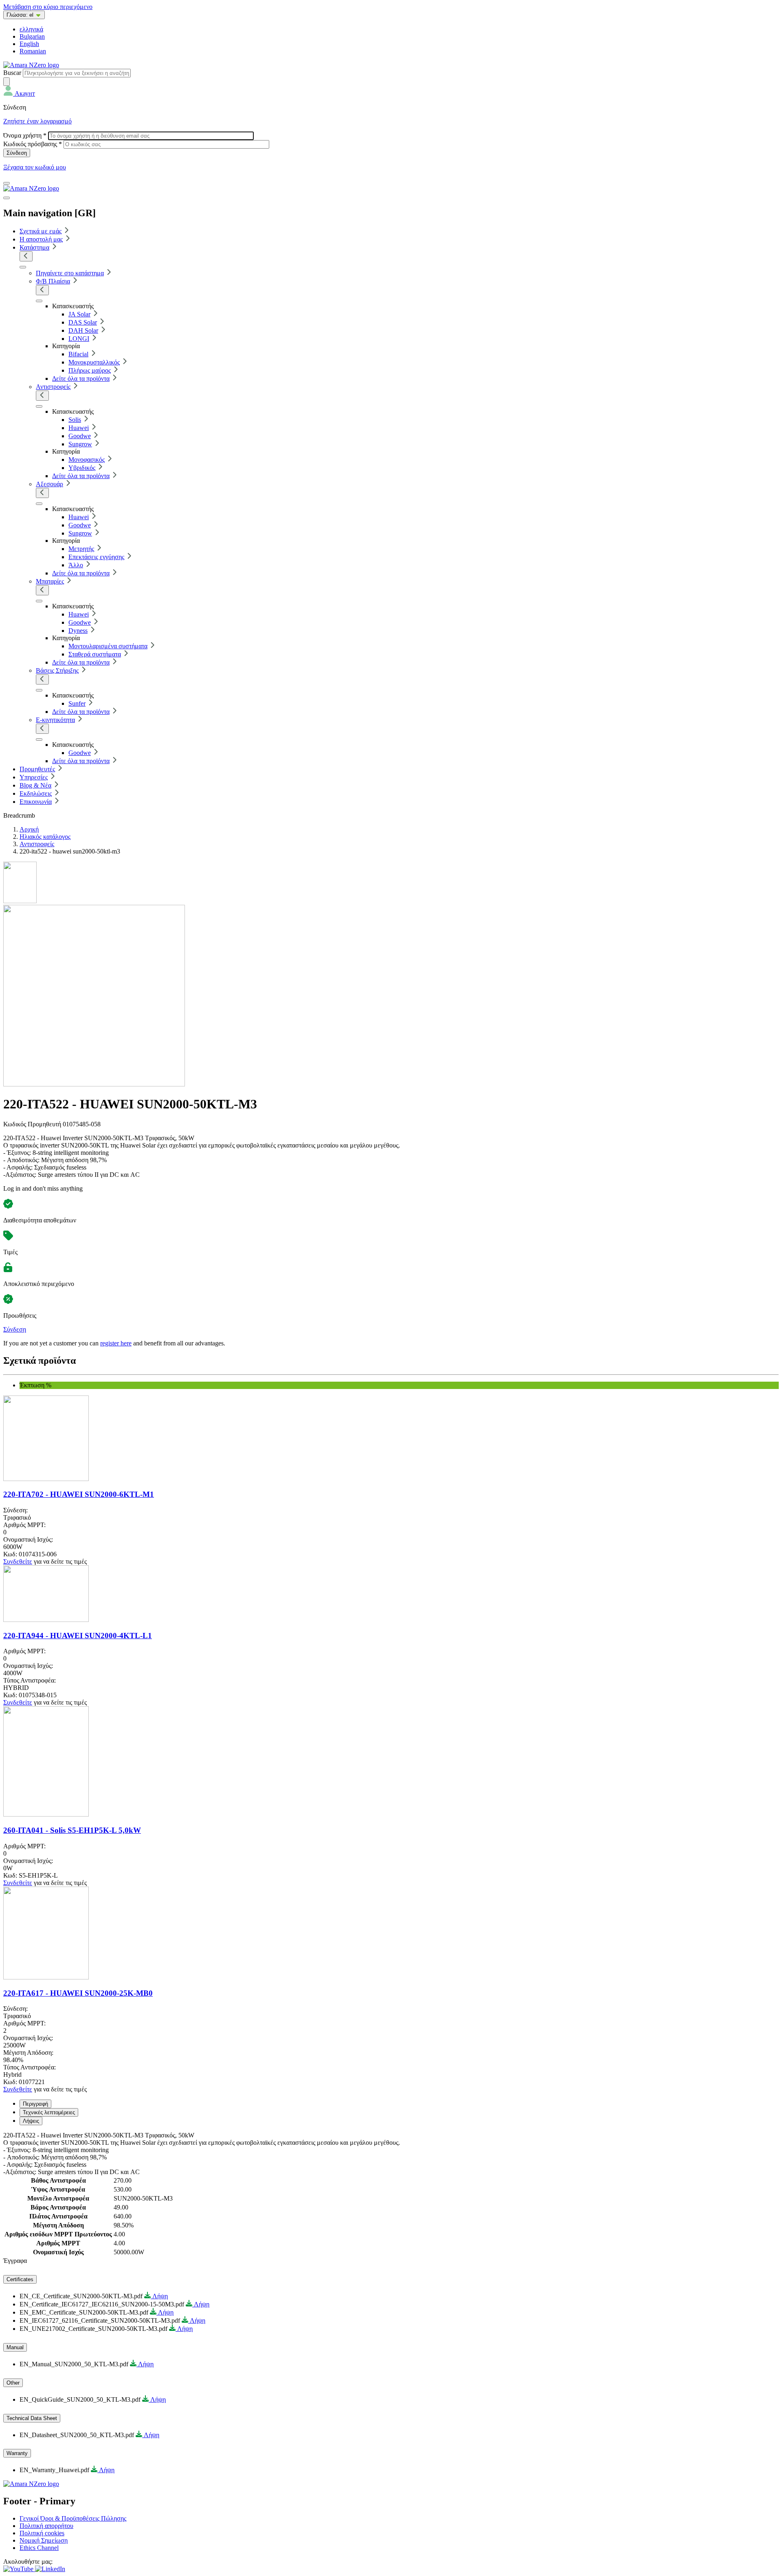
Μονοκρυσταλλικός (94, 362)
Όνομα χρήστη (25, 135)
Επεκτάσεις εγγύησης (96, 557)
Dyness (78, 631)
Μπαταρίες (50, 581)
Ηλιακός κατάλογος (45, 837)
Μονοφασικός (87, 460)
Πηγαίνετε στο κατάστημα (70, 273)
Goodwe (80, 436)
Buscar (12, 73)
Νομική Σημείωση (44, 2540)
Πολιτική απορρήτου (46, 2526)
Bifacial (78, 354)
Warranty (17, 2453)
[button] (19, 93)
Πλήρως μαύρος (90, 370)
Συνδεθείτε (18, 1561)
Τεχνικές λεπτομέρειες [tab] (49, 2112)
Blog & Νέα (35, 785)
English (29, 44)
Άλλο (76, 565)
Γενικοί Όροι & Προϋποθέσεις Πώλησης (73, 2518)
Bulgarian (32, 36)
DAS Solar (83, 322)
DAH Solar (83, 330)
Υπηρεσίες (34, 777)
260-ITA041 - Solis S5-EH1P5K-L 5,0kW (72, 1830)
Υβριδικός (82, 468)
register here (116, 1343)
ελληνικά (31, 29)
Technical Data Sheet (32, 2418)
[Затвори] (7, 198)
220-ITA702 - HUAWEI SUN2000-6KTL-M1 (79, 1494)
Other (13, 2383)
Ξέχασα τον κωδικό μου (35, 167)
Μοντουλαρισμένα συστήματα (108, 646)
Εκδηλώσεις (36, 793)
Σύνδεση (15, 1329)
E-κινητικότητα (55, 720)
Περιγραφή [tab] (35, 2104)
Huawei (79, 428)
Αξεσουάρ (49, 484)
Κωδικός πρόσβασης (33, 144)
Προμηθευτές (37, 769)
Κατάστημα (34, 247)
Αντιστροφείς (53, 387)
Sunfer (77, 703)
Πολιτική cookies (42, 2533)
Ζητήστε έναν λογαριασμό (37, 121)
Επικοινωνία (36, 802)
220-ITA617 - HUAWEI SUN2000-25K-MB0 (78, 1993)
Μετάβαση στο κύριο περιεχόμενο (48, 7)
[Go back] (26, 256)
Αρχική (29, 829)
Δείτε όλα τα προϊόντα (81, 379)
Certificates (20, 2279)
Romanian (33, 51)
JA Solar (79, 314)
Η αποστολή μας (41, 239)
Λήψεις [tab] (31, 2121)
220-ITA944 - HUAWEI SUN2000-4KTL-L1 (78, 1636)
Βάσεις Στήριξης (57, 670)
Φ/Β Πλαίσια (53, 281)
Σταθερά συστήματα (95, 654)
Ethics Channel (39, 2548)
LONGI (79, 339)
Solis (75, 420)
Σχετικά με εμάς (41, 231)
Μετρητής (81, 549)
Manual (15, 2347)
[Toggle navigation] (7, 183)
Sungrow (80, 444)
